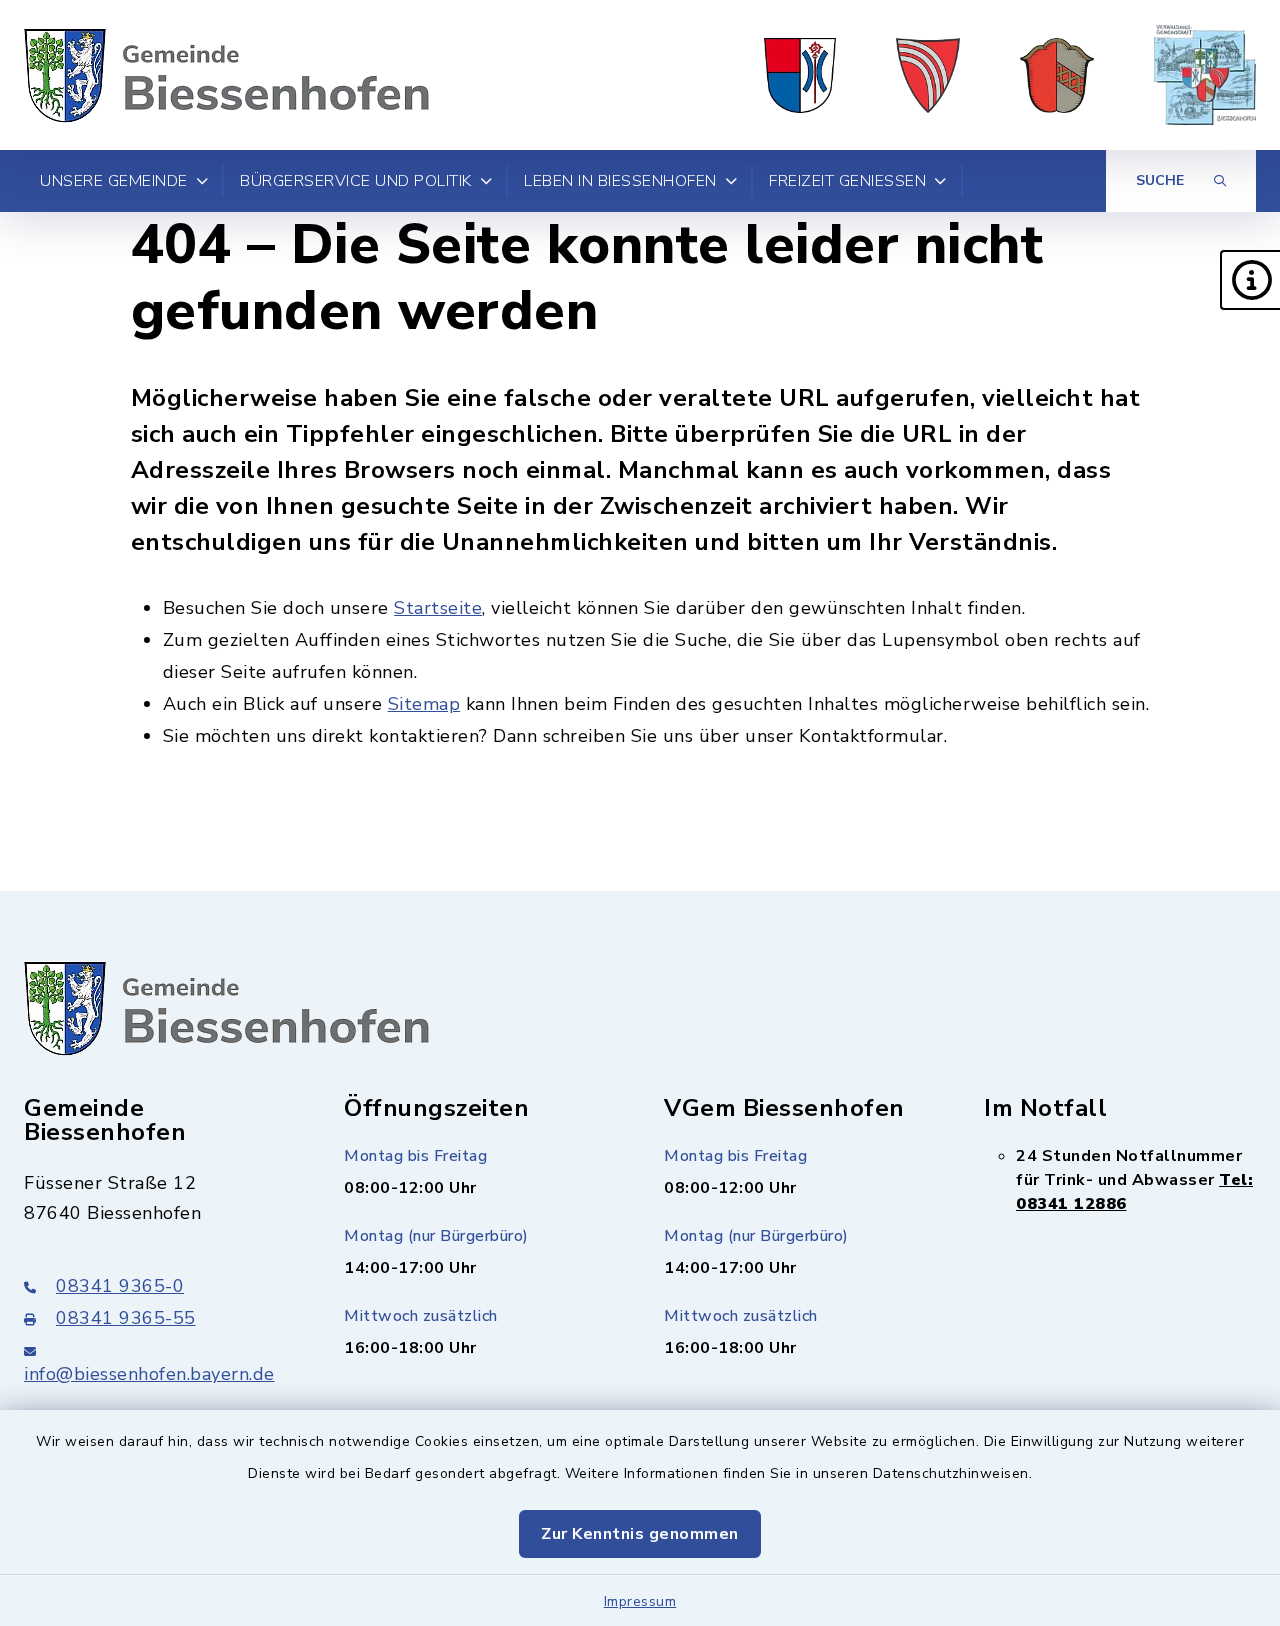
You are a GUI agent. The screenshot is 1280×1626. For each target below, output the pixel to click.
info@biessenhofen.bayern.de (149, 1374)
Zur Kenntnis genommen (640, 1534)
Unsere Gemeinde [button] (114, 181)
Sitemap (424, 704)
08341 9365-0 (120, 1286)
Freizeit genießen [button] (847, 181)
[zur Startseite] (226, 75)
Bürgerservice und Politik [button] (356, 181)
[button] (1250, 280)
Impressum (640, 1601)
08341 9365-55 (126, 1318)
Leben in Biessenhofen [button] (620, 181)
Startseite (438, 608)
